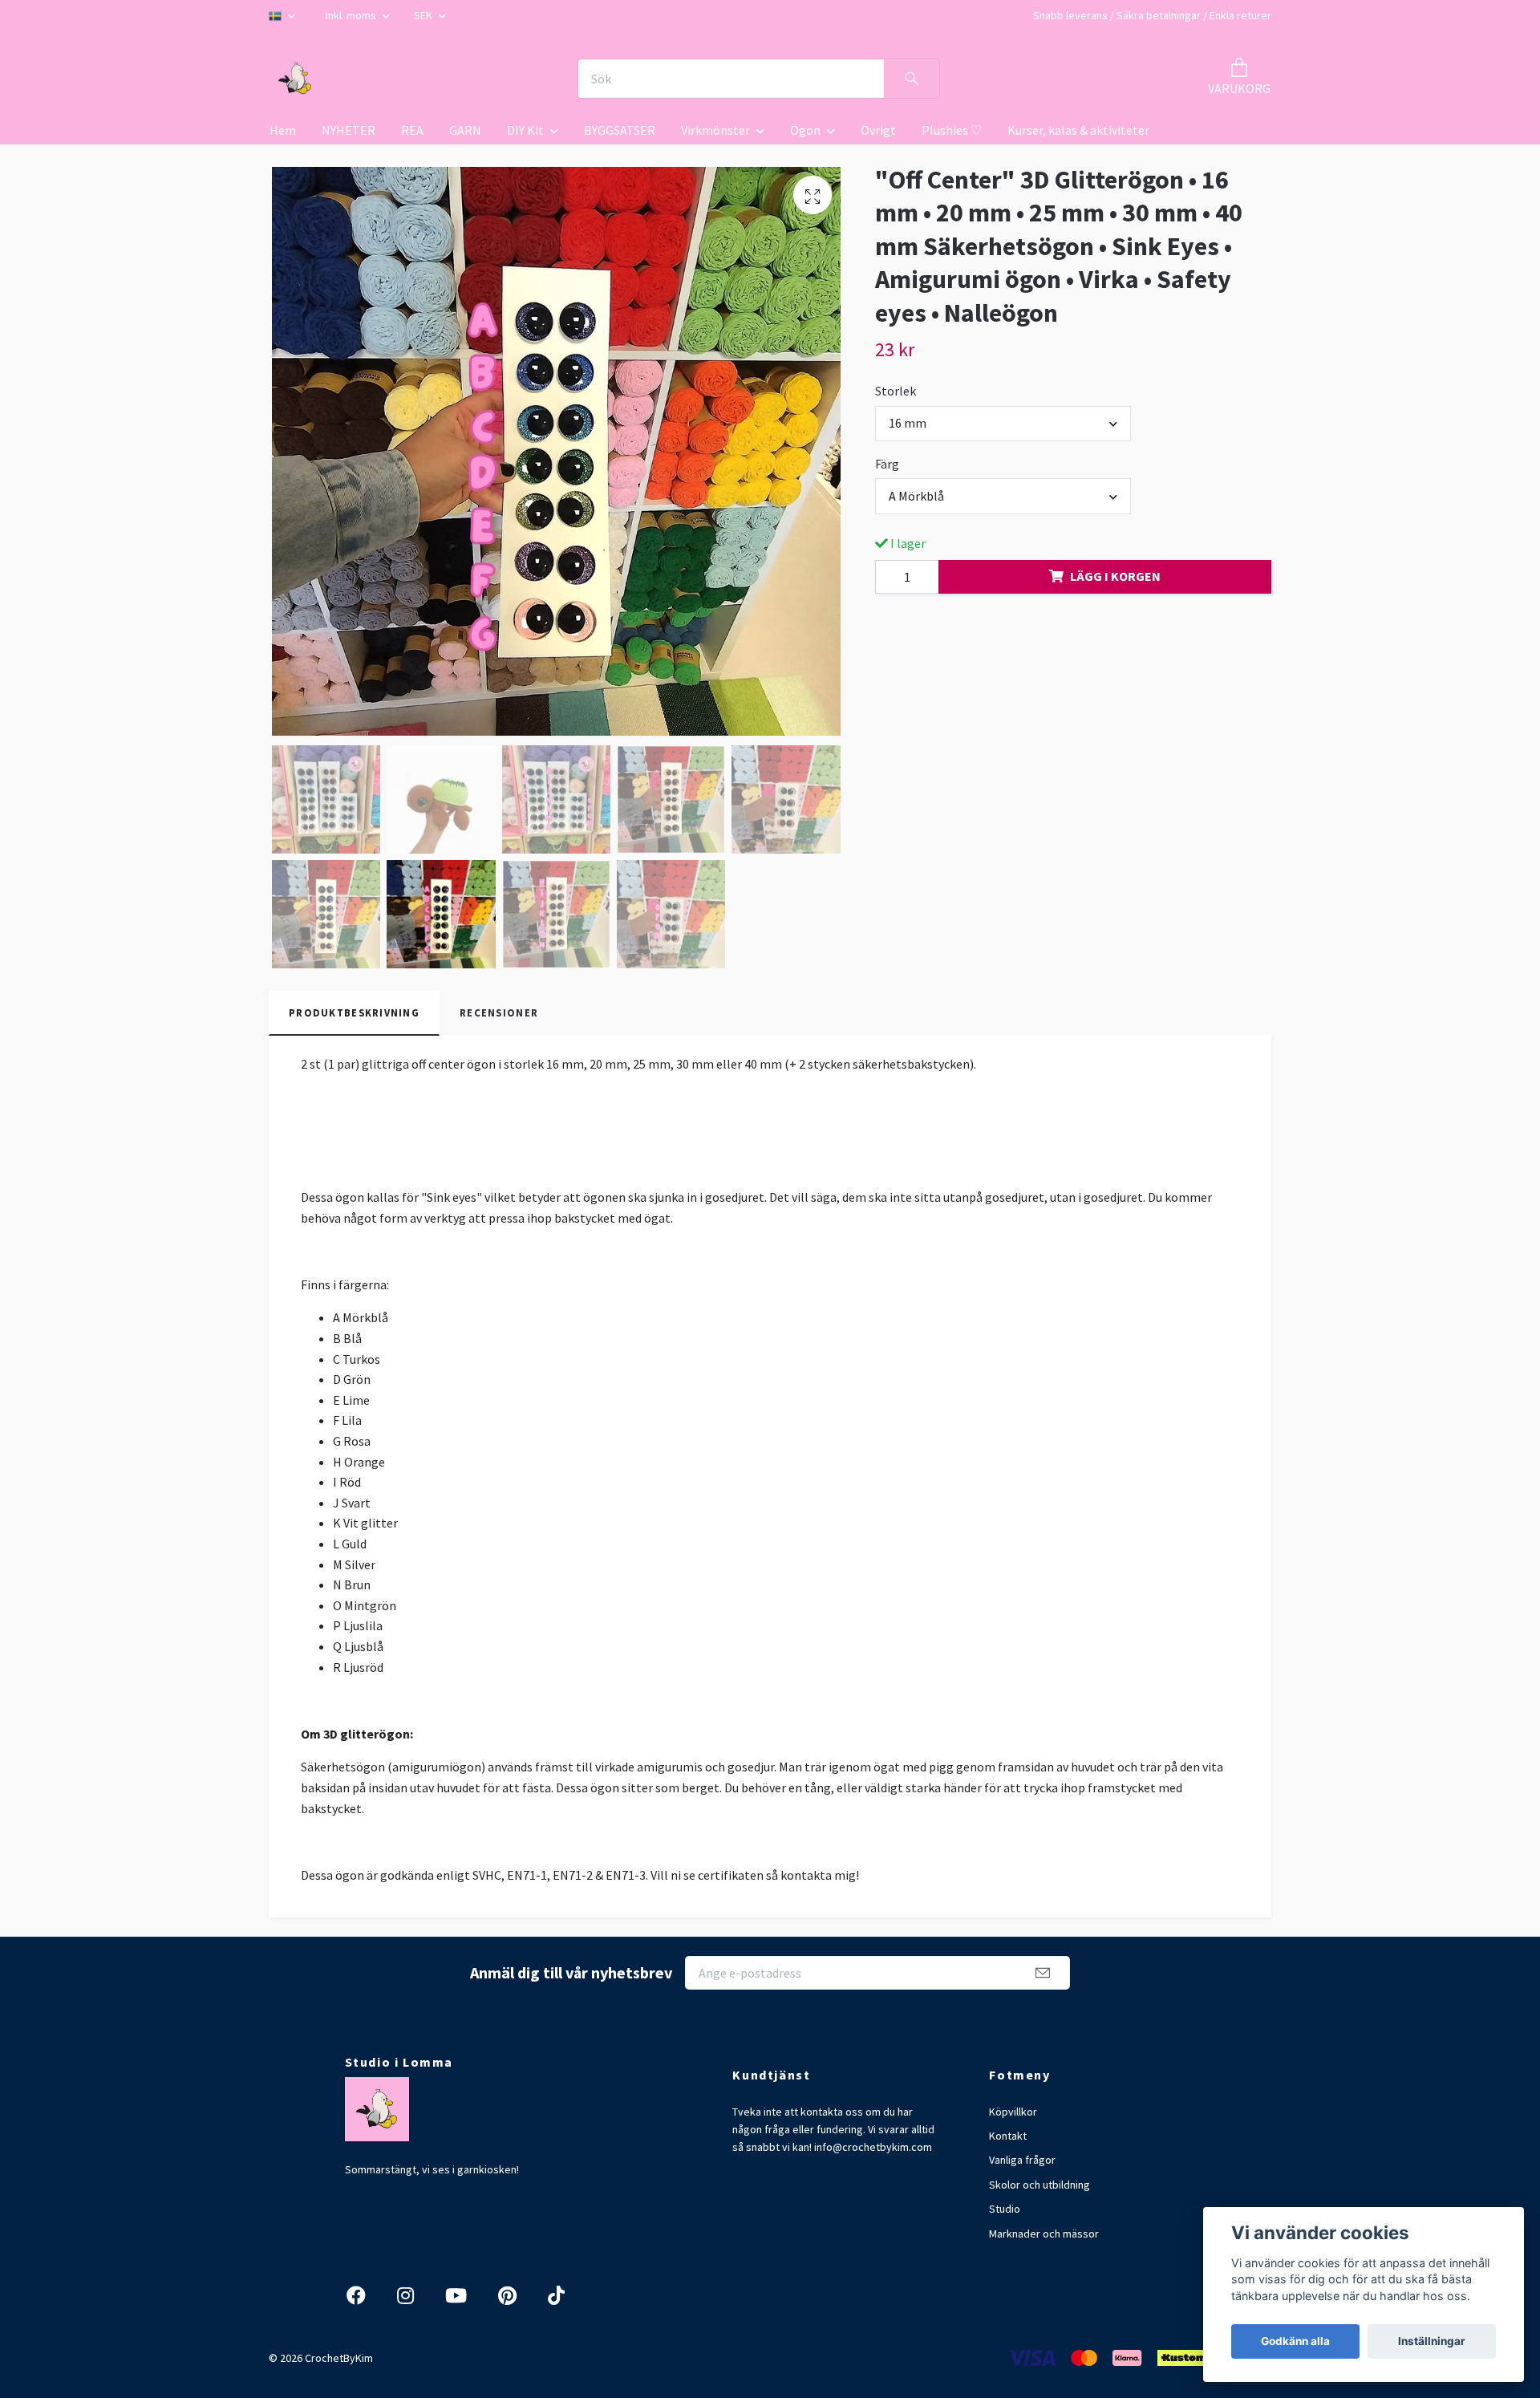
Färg (887, 464)
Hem (283, 130)
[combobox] (1003, 424)
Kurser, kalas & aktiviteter (1078, 130)
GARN (465, 130)
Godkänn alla (1295, 2341)
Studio (1005, 2209)
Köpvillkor (1013, 2112)
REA (412, 130)
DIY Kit (525, 130)
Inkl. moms (352, 15)
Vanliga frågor (1022, 2160)
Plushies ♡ (952, 130)
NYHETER (349, 130)
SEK (424, 15)
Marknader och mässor (1044, 2234)
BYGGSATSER (620, 130)
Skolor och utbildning (1039, 2185)
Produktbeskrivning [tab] (354, 1012)
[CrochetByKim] (295, 79)
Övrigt (878, 130)
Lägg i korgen (1115, 576)
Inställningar (1432, 2341)
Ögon (805, 130)
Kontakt (1008, 2136)
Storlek (896, 391)
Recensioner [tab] (499, 1012)
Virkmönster (715, 130)
